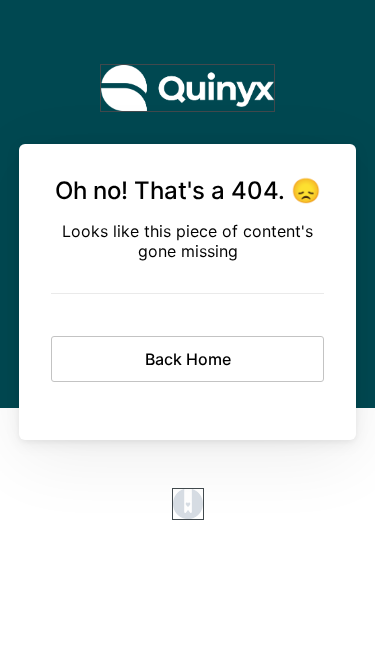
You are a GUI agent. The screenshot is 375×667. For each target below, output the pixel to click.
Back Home (188, 359)
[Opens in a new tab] (188, 514)
